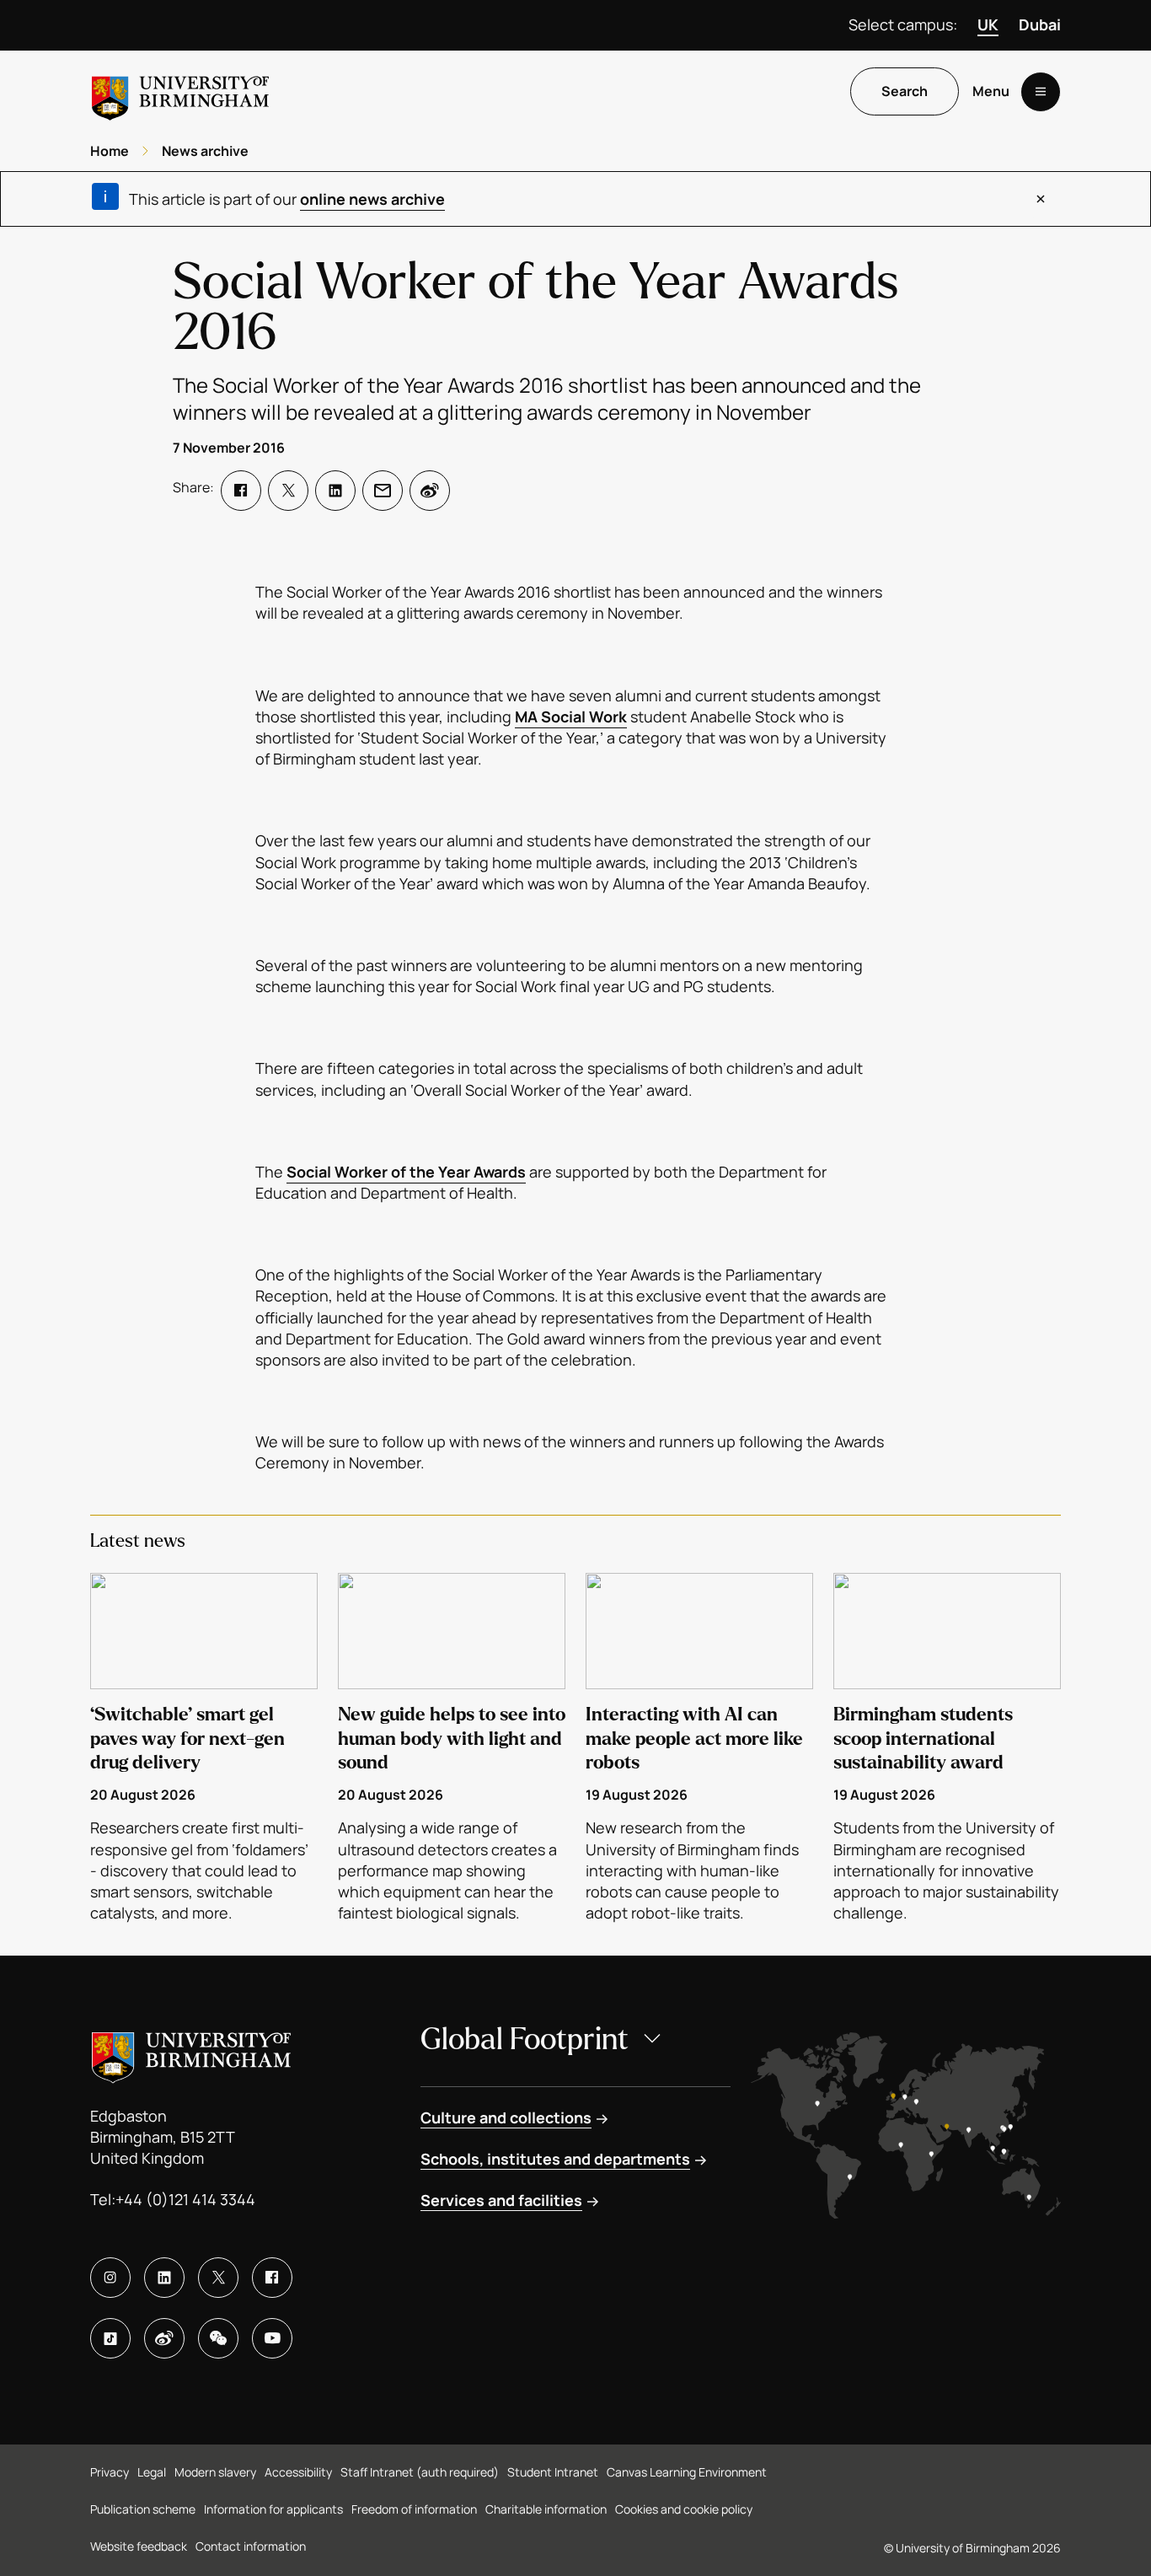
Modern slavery (215, 2472)
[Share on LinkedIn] (335, 491)
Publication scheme (143, 2509)
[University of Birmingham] (180, 91)
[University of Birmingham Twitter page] (218, 2278)
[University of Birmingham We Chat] (218, 2338)
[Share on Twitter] (288, 491)
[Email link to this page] (383, 491)
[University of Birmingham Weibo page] (164, 2338)
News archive (205, 151)
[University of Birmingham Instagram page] (110, 2278)
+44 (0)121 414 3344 (185, 2199)
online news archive (372, 199)
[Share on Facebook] (241, 491)
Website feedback (139, 2546)
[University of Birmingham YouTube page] (272, 2338)
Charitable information (546, 2509)
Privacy (110, 2472)
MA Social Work (571, 716)
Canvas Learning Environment (687, 2472)
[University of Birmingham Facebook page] (272, 2278)
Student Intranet (553, 2472)
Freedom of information (414, 2509)
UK (988, 24)
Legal (152, 2472)
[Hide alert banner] (1041, 199)
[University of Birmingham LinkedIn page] (164, 2278)
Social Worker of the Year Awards (406, 1172)
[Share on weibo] (430, 491)
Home (110, 151)
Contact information (251, 2546)
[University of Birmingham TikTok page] (110, 2338)
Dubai (1040, 24)
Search (905, 92)
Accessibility (298, 2472)
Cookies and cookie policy (684, 2509)
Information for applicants (273, 2509)
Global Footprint (525, 2039)
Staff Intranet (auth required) (420, 2472)
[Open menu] (1041, 92)
